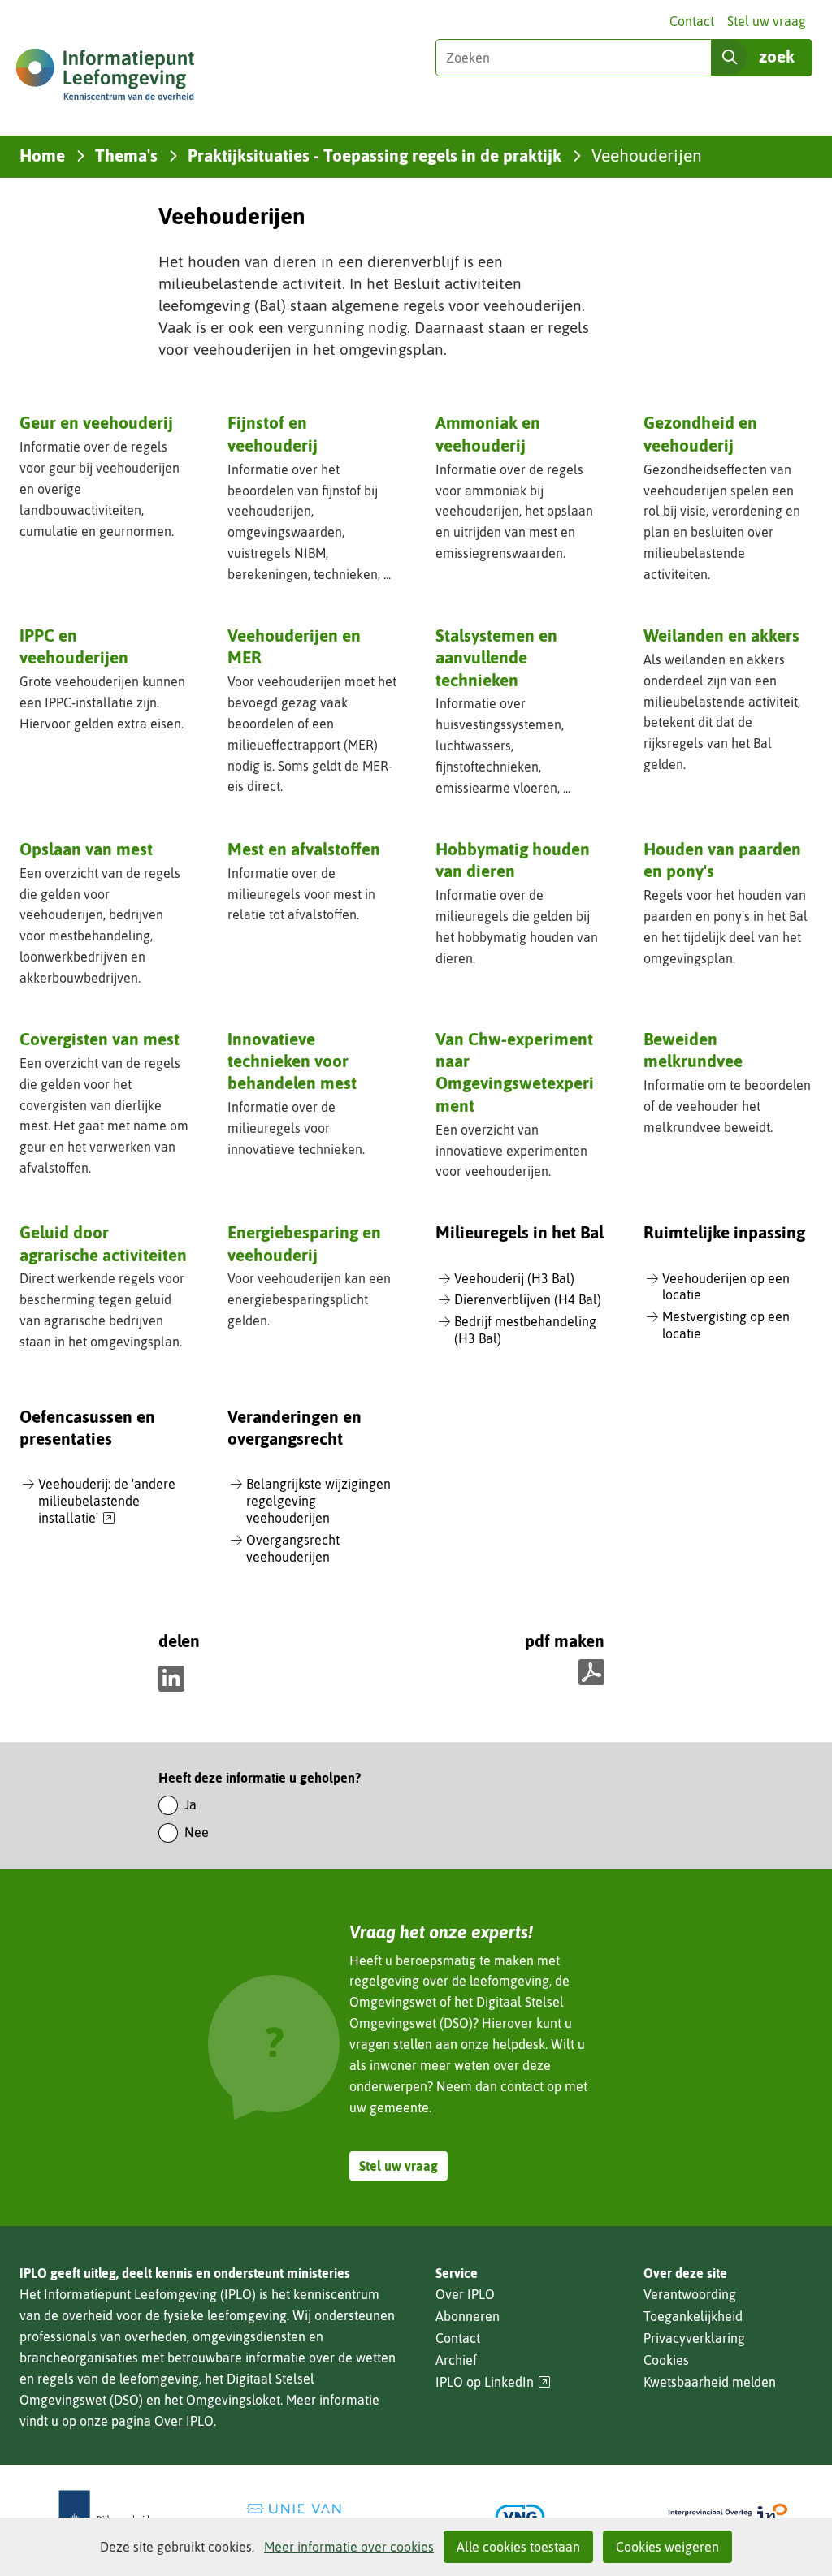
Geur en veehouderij (96, 422)
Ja (191, 1804)
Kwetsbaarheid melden (710, 2382)
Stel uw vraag (767, 21)
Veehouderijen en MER (294, 646)
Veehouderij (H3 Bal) (514, 1278)
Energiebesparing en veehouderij (304, 1243)
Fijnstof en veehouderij (273, 433)
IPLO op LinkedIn (493, 2382)
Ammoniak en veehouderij (488, 433)
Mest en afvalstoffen (304, 849)
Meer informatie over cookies (349, 2547)
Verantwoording (690, 2294)
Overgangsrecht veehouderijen (293, 1548)
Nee (197, 1832)
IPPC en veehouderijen (74, 646)
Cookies (666, 2360)
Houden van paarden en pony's (722, 860)
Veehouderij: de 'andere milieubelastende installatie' (107, 1502)
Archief (456, 2360)
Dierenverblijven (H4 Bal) (528, 1299)
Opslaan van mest (86, 849)
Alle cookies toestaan (518, 2547)
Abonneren (468, 2316)
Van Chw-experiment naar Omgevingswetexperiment (515, 1072)
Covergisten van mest (100, 1039)
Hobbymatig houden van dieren (513, 860)
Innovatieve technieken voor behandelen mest (292, 1061)
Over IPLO (184, 2421)
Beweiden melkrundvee (693, 1050)
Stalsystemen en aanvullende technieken (496, 657)
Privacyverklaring (694, 2338)
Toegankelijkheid (693, 2316)
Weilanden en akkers (721, 635)
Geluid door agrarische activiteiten (103, 1243)
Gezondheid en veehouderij (700, 433)
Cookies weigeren (667, 2547)
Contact (692, 21)
